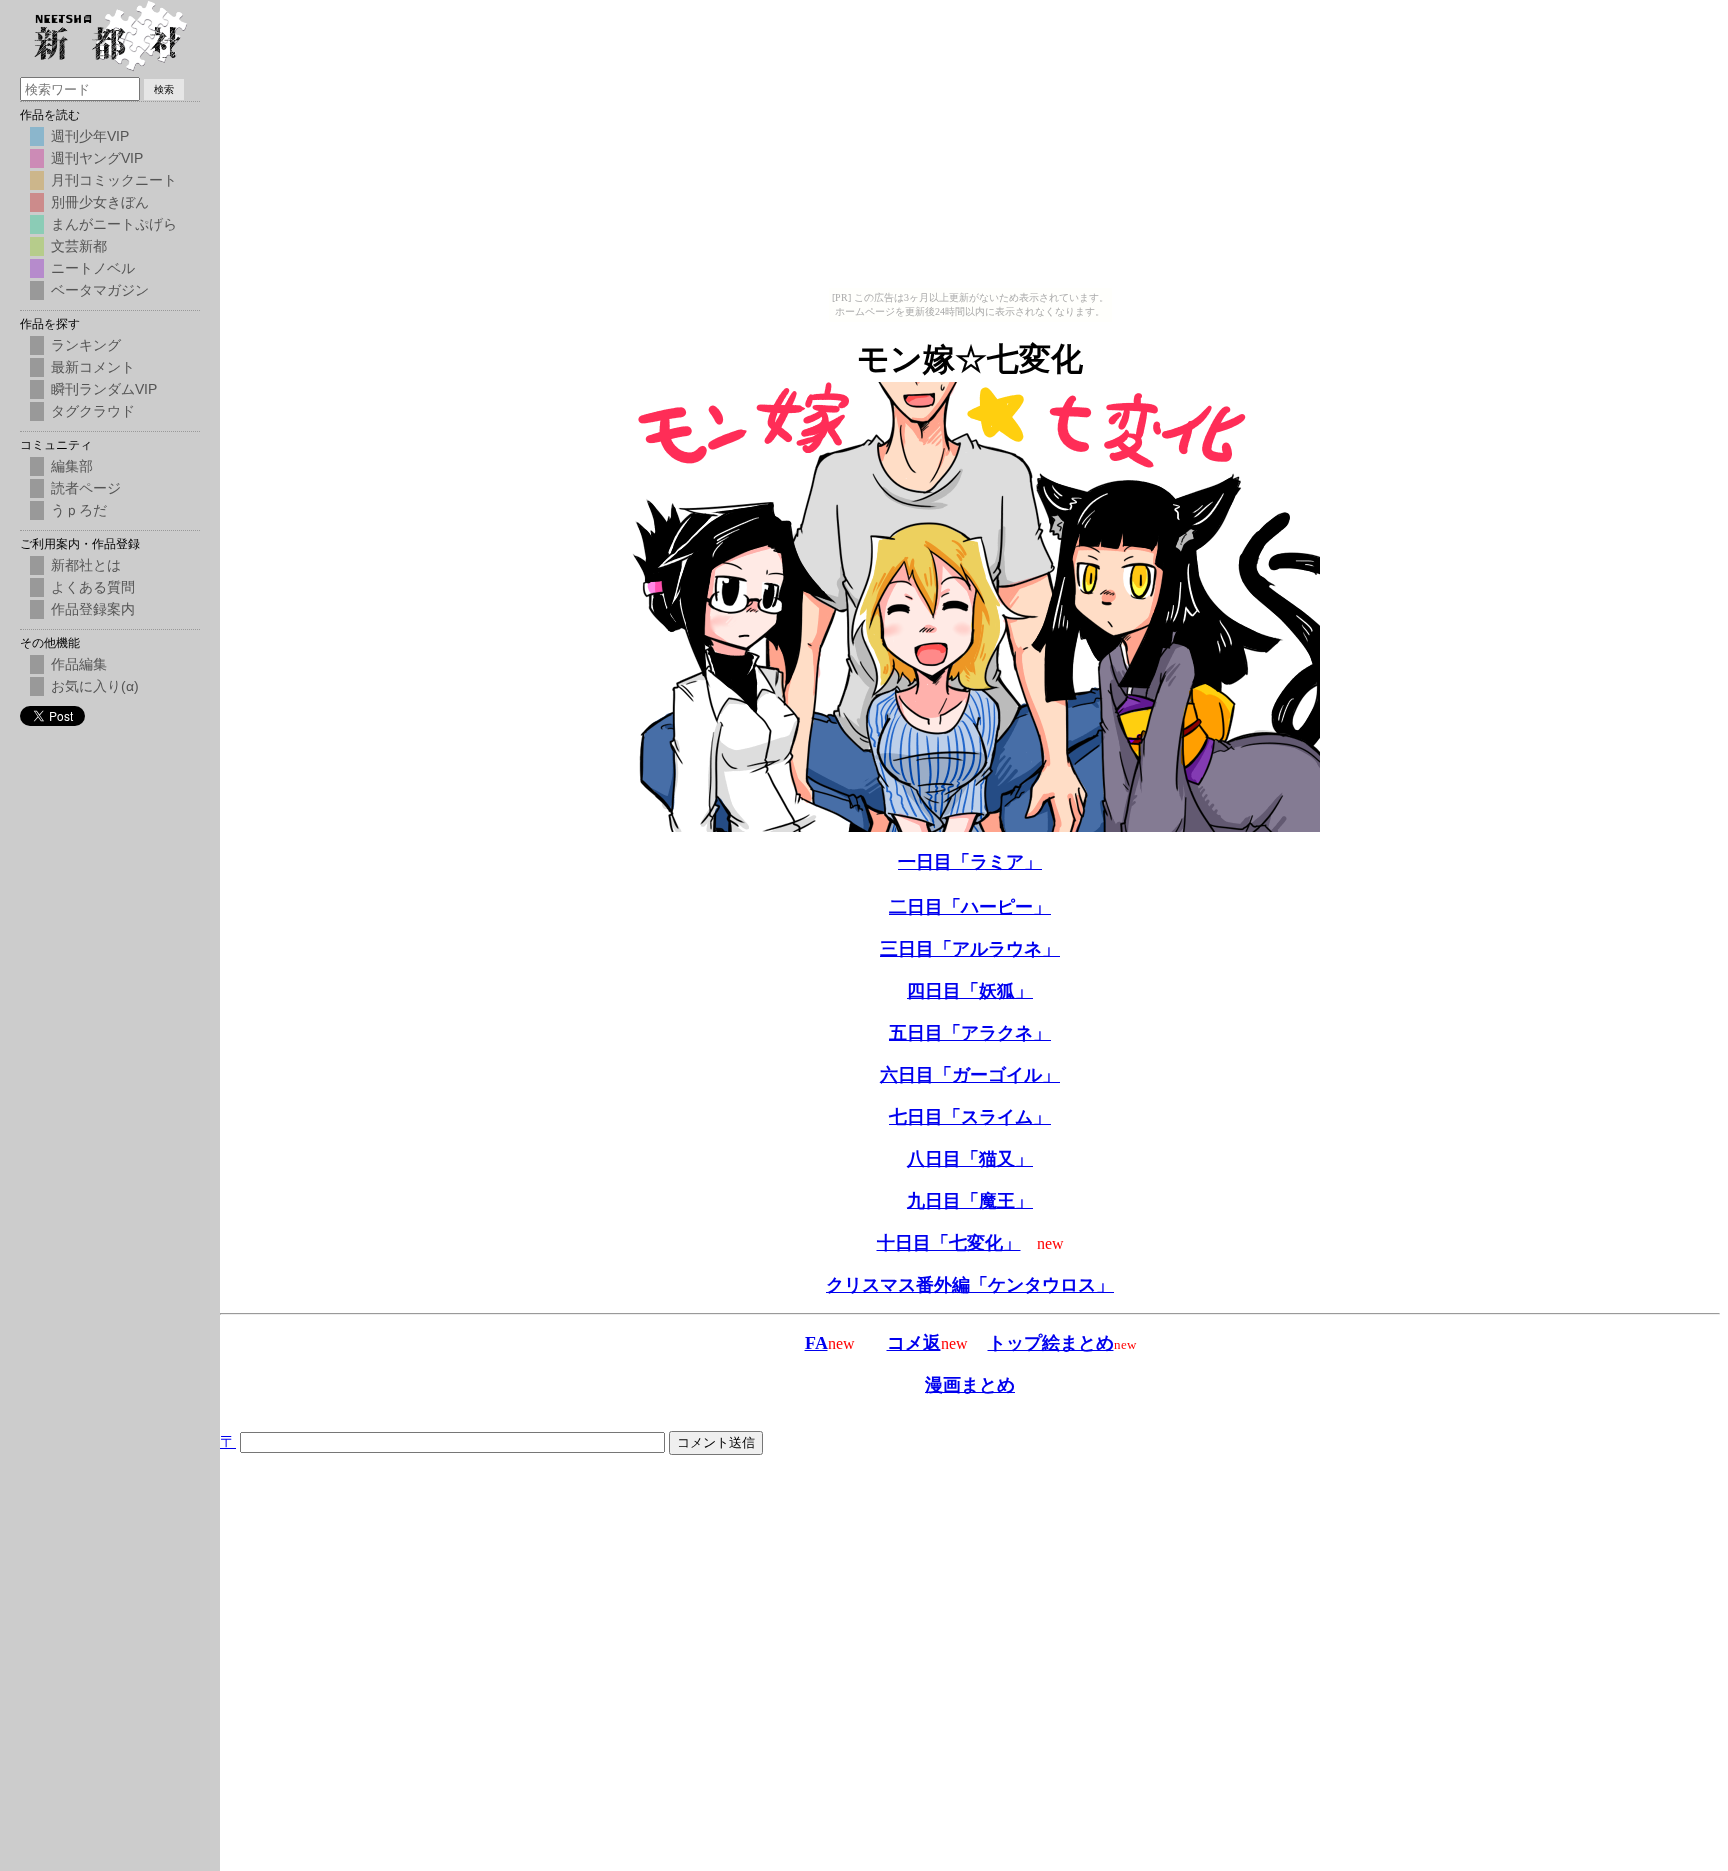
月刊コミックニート (114, 180)
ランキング (86, 345)
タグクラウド (93, 411)
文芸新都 (79, 246)
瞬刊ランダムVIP (104, 389)
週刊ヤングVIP (97, 158)
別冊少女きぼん (100, 202)
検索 (164, 89)
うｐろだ (79, 510)
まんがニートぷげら (114, 224)
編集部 (72, 466)
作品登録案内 (93, 609)
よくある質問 (93, 587)
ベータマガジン (100, 290)
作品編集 (79, 664)
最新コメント (93, 367)
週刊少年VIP (90, 136)
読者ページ (86, 488)
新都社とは (86, 565)
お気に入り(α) (95, 686)
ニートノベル (93, 268)
